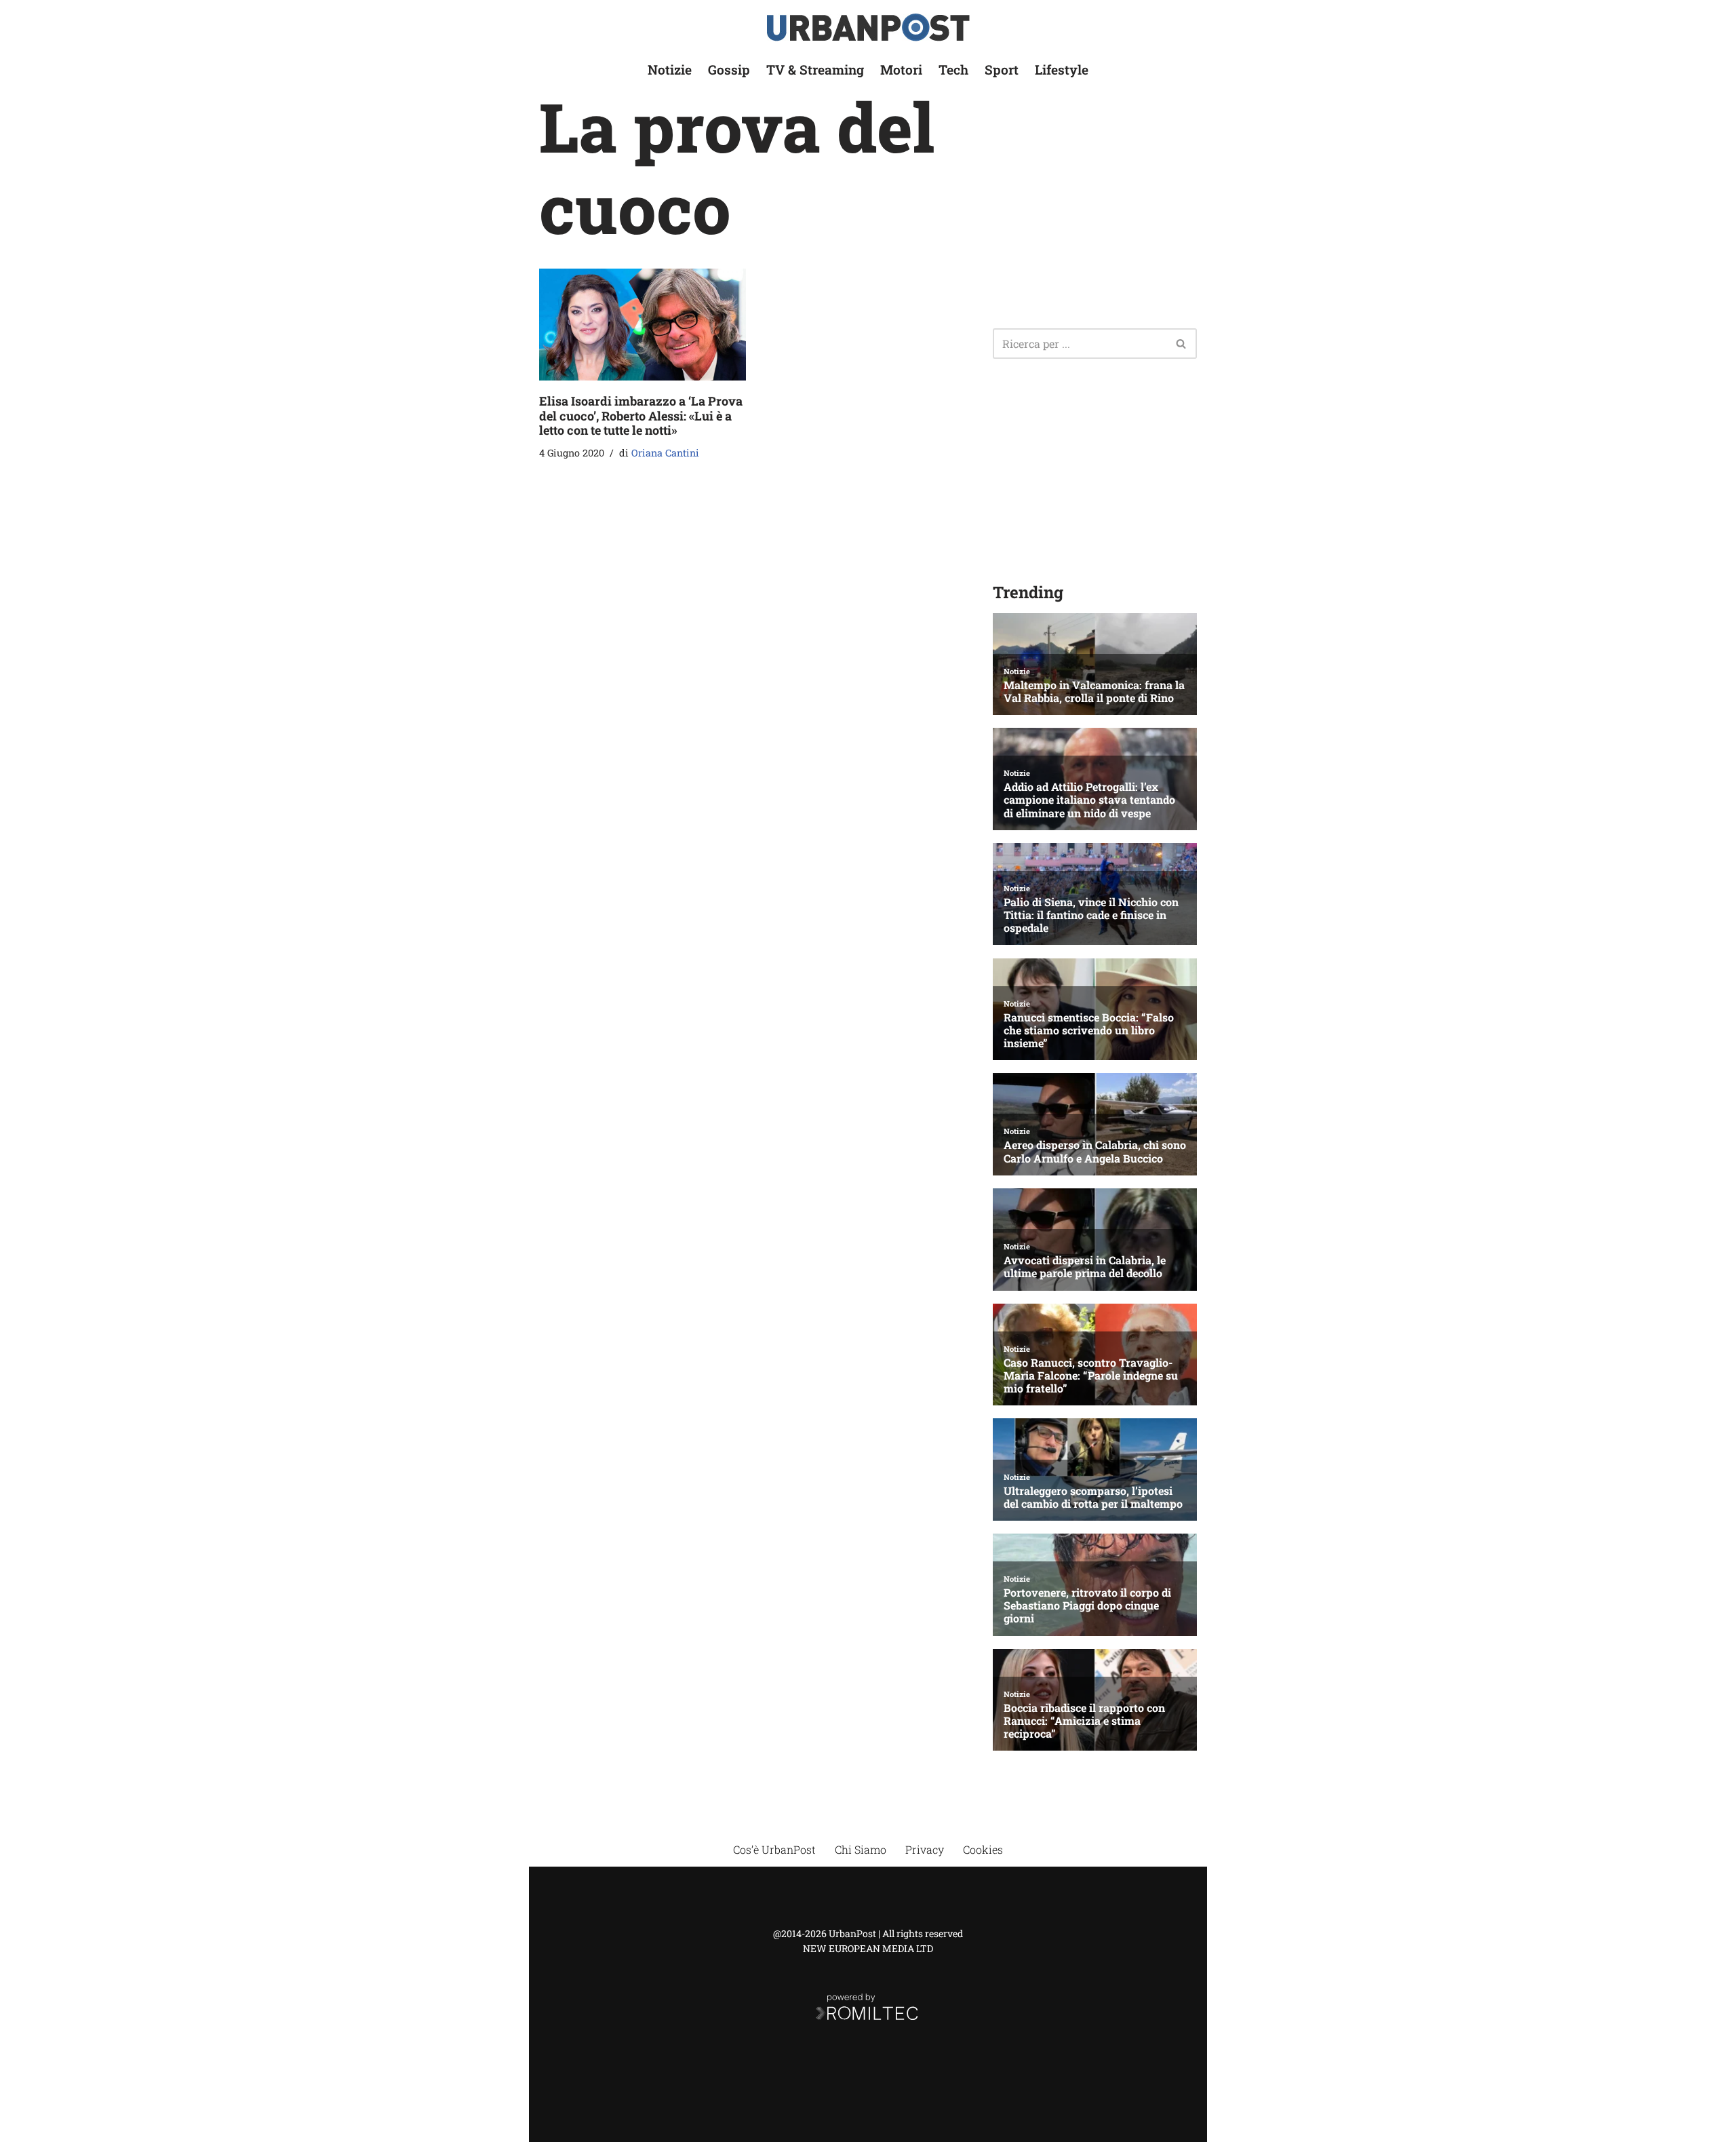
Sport (1002, 70)
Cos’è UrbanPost (774, 1849)
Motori (901, 70)
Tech (953, 70)
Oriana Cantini (665, 453)
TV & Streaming (815, 70)
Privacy (925, 1849)
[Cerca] (1182, 344)
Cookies (983, 1849)
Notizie (670, 70)
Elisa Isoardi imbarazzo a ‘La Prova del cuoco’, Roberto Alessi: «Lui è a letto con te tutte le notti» (641, 415)
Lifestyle (1062, 70)
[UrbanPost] (868, 27)
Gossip (729, 70)
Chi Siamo (861, 1849)
